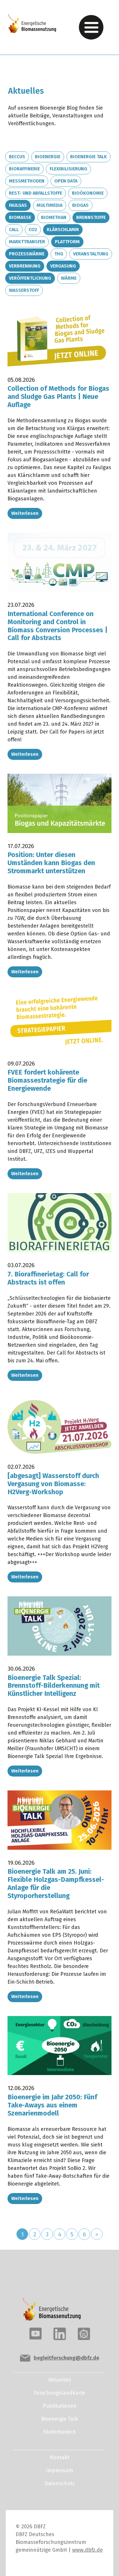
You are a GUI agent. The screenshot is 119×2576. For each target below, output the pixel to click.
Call (14, 230)
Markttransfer (27, 242)
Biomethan (54, 217)
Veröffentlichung (30, 278)
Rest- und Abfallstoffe (36, 193)
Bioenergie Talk (89, 157)
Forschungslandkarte (59, 2393)
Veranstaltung (91, 254)
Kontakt (60, 2457)
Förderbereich (59, 2432)
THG (59, 254)
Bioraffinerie (24, 169)
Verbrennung (25, 266)
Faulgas (18, 205)
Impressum (59, 2470)
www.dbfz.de (88, 2550)
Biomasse (20, 217)
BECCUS (17, 157)
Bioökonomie (88, 193)
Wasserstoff (24, 290)
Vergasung (63, 266)
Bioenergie (48, 157)
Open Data (66, 181)
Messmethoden (27, 181)
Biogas (80, 205)
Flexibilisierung (68, 169)
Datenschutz (60, 2483)
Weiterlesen (25, 513)
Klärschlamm (63, 230)
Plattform (67, 242)
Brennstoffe (91, 217)
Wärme (69, 278)
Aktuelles (60, 2380)
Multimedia (50, 205)
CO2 (33, 230)
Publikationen (60, 2406)
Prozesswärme (27, 254)
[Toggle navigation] (91, 27)
